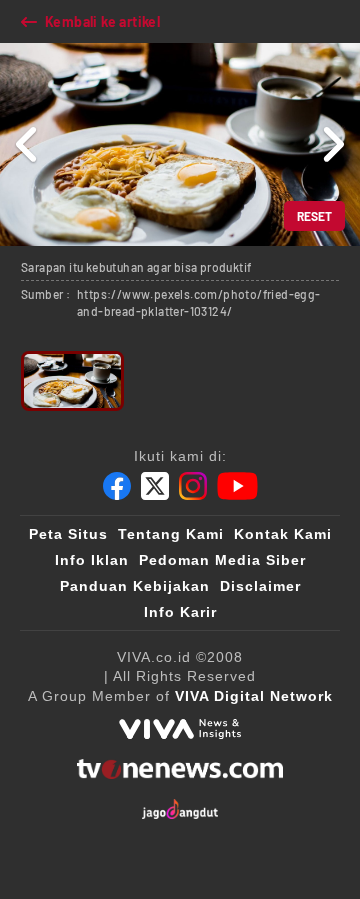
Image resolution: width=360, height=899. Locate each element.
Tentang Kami (171, 534)
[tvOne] (179, 769)
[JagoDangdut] (180, 809)
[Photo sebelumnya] (27, 144)
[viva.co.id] (180, 729)
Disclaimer (260, 586)
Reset (314, 216)
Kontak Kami (283, 534)
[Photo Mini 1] (72, 381)
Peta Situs (68, 534)
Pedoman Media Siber (222, 560)
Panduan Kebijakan (135, 586)
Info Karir (180, 612)
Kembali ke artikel (102, 21)
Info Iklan (92, 560)
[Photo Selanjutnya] (332, 144)
